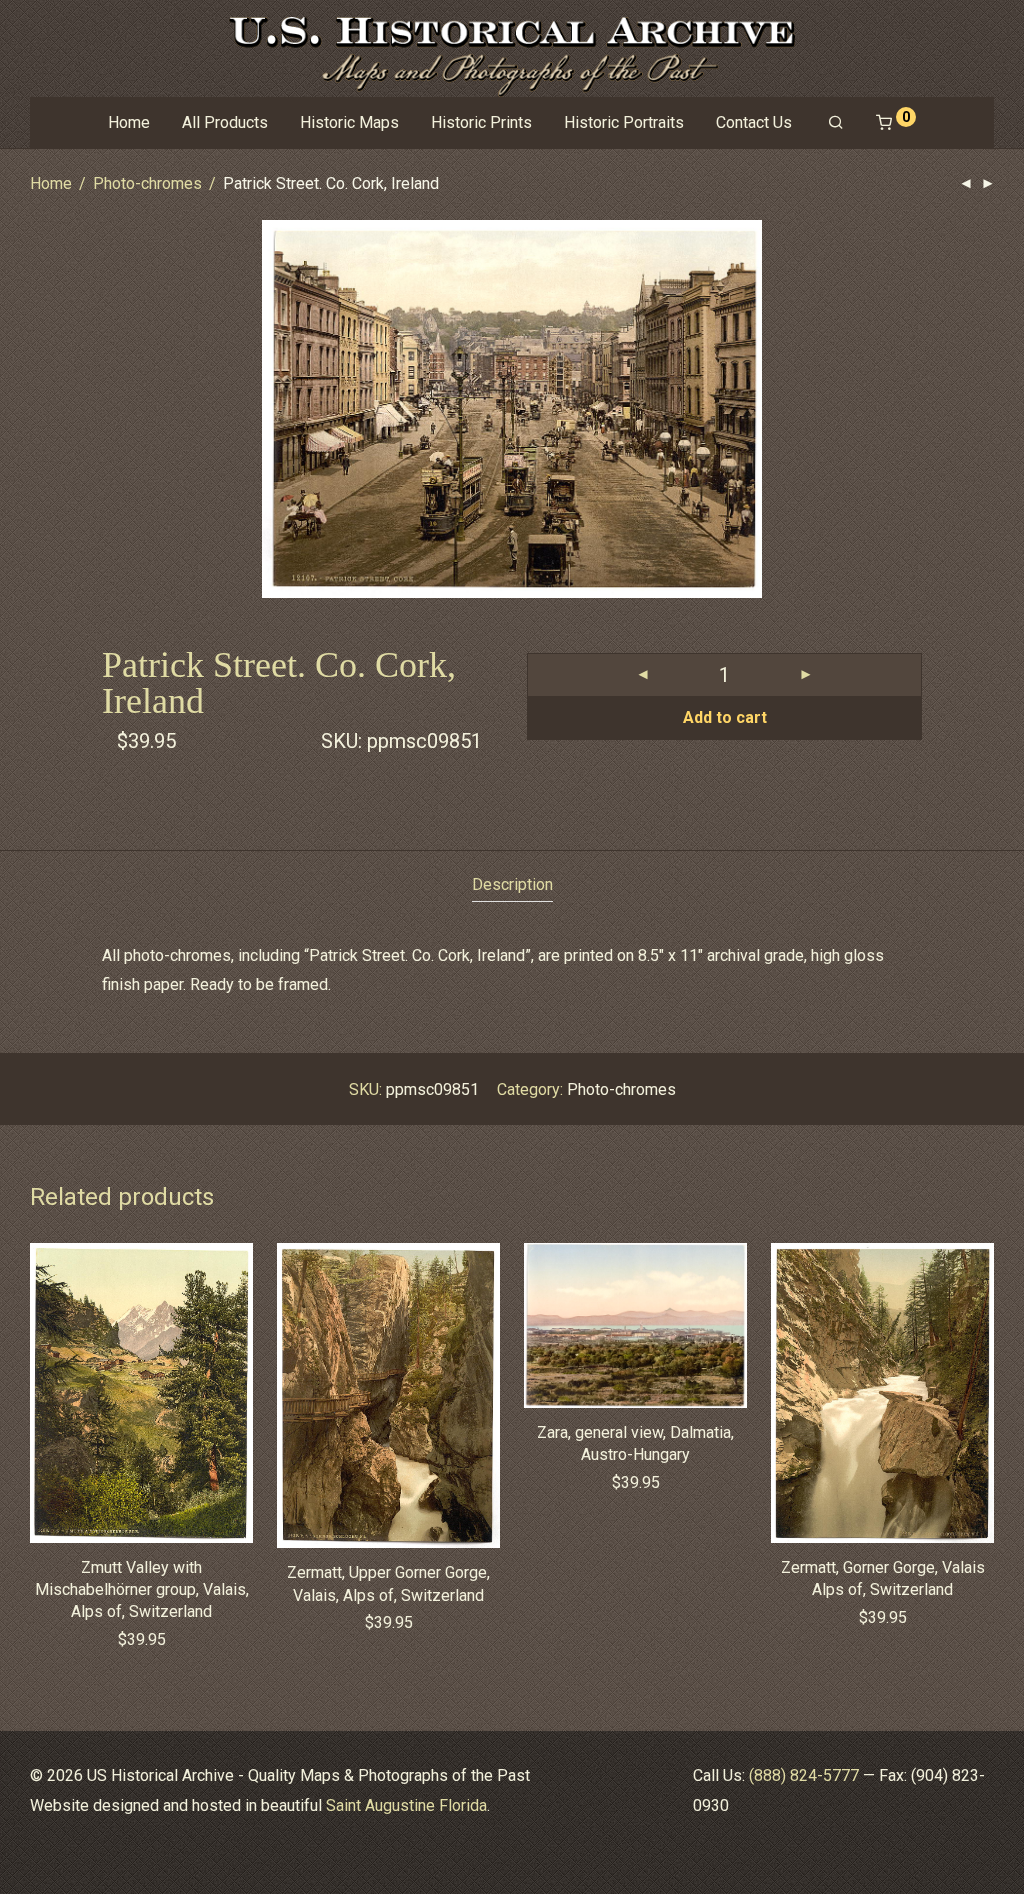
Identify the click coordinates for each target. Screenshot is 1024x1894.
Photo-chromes (147, 183)
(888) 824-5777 (804, 1775)
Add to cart (725, 717)
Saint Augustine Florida (406, 1805)
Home (129, 122)
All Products (225, 122)
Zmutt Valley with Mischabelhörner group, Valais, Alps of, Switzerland (142, 1590)
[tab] (512, 885)
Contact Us (754, 122)
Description (512, 884)
